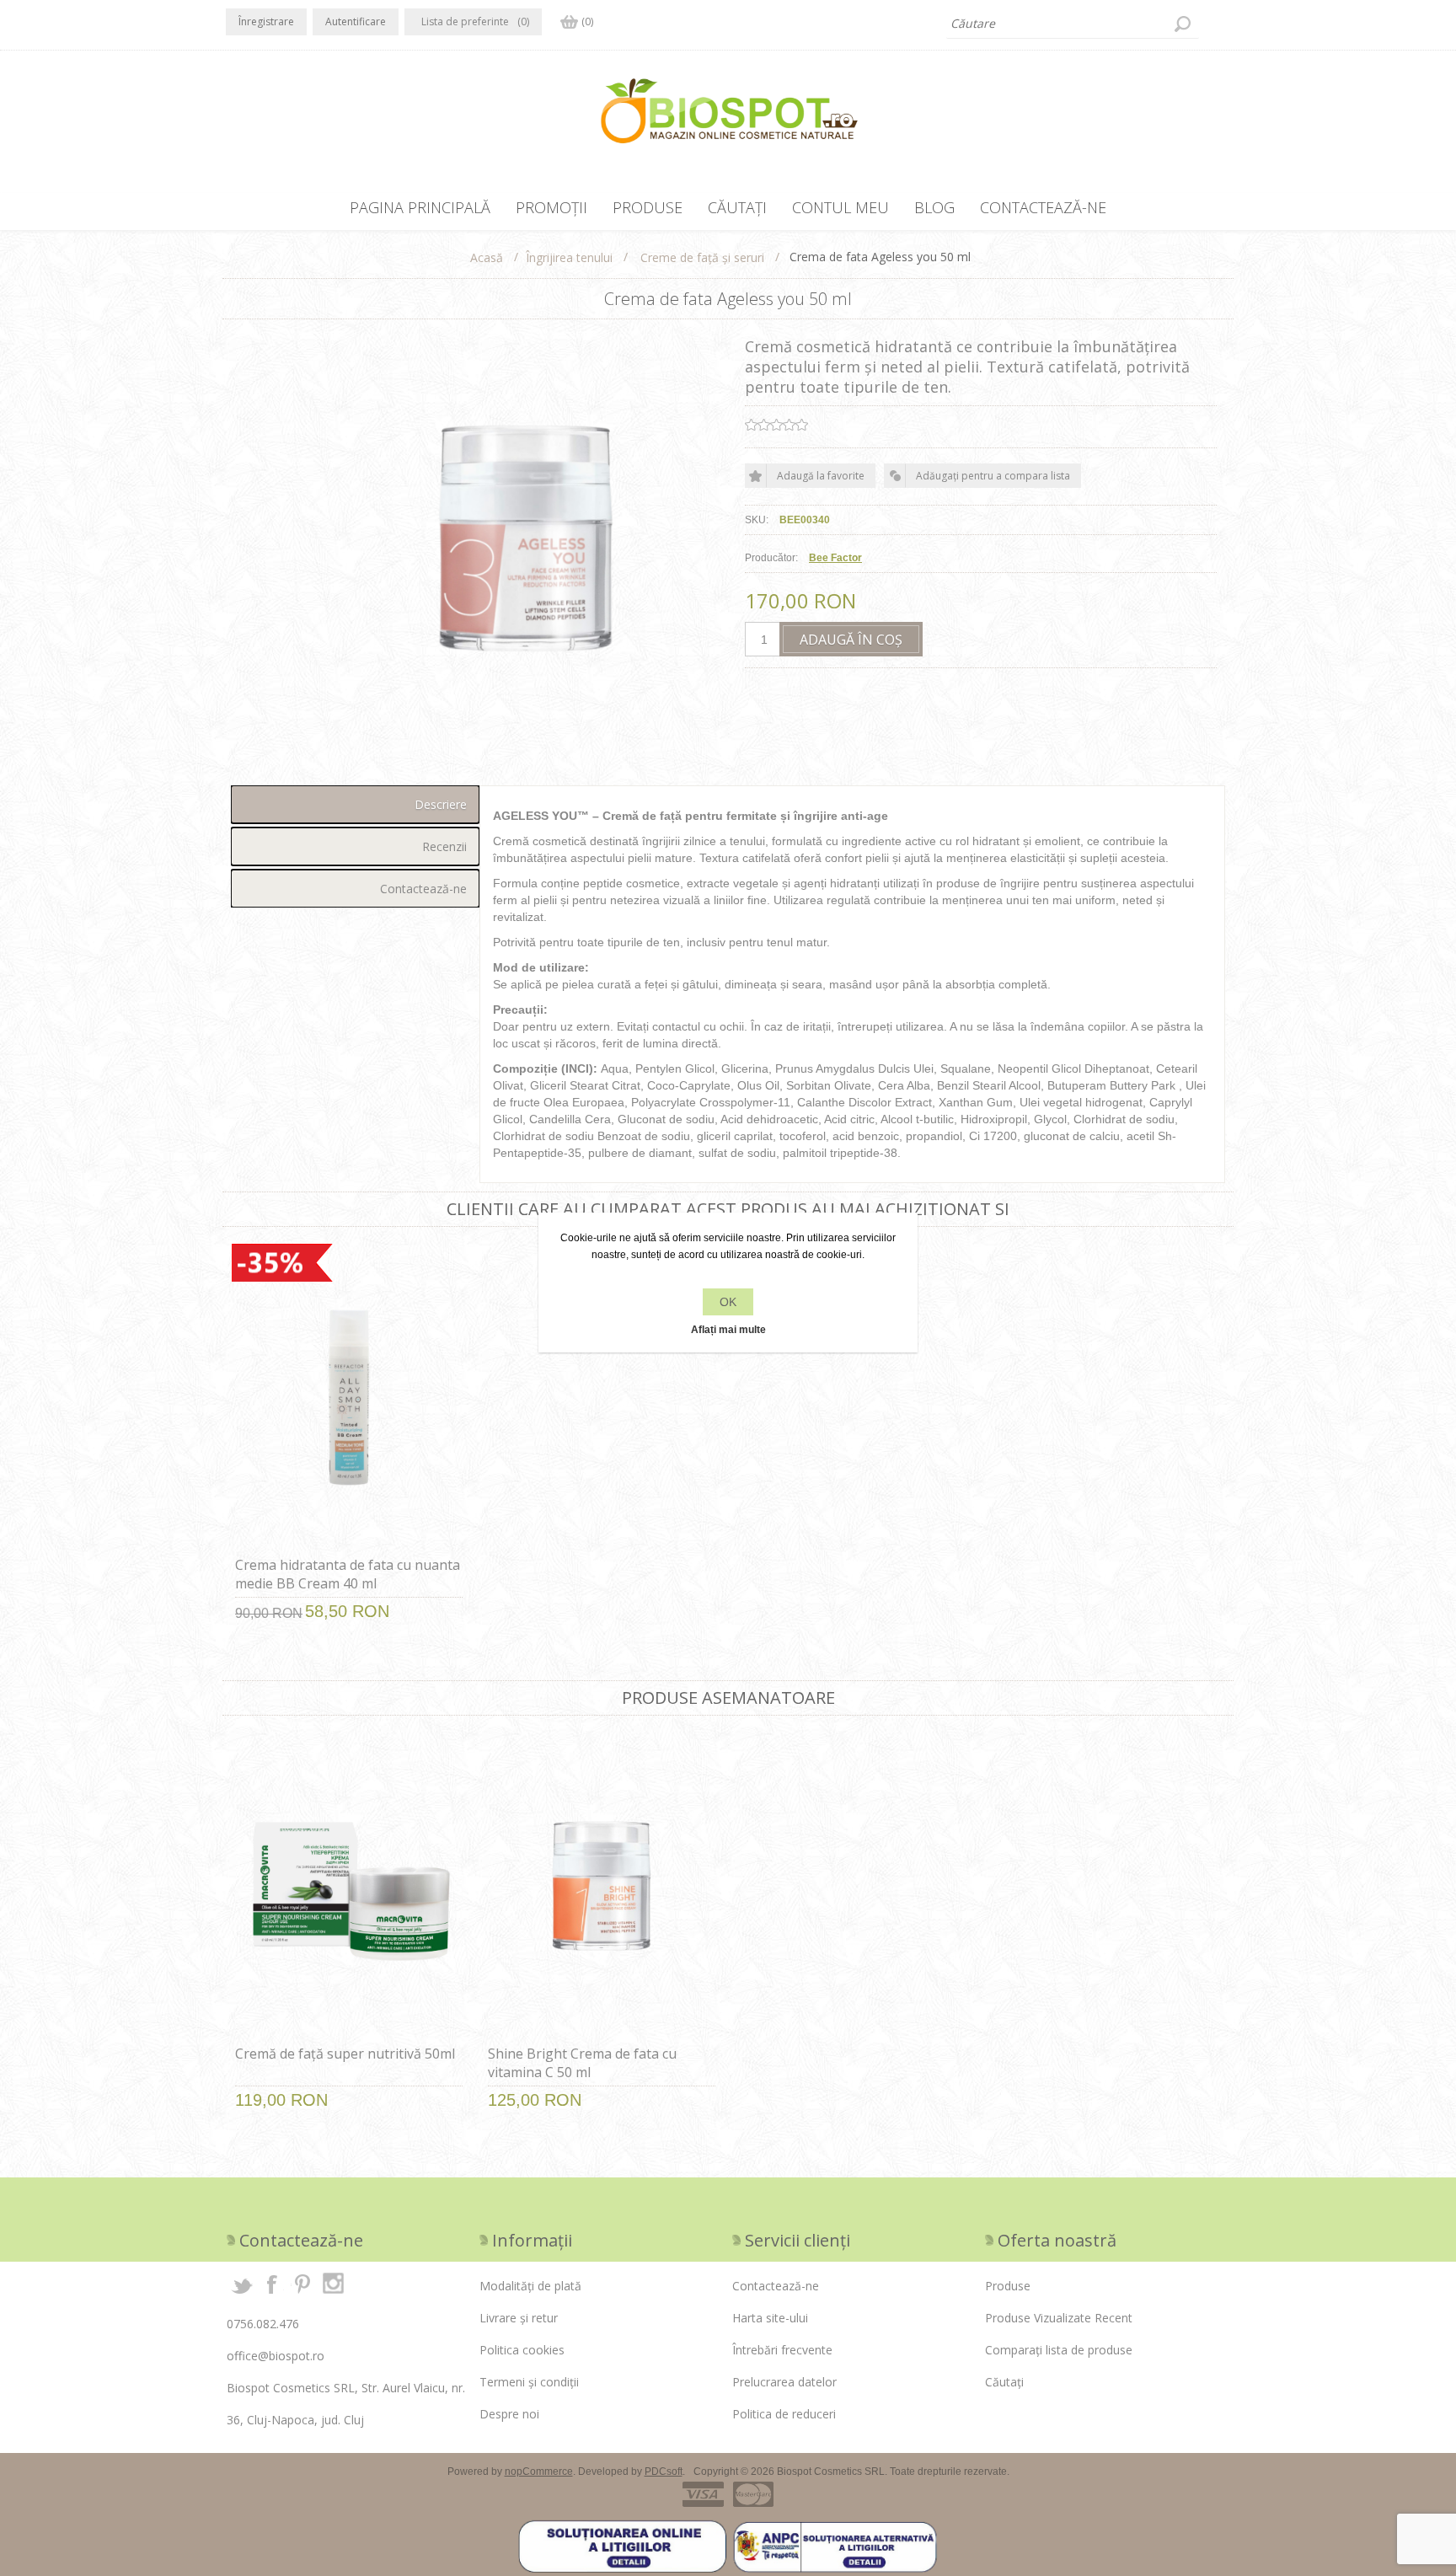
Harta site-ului (770, 2318)
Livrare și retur (519, 2318)
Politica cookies (522, 2350)
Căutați (1182, 24)
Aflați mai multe (728, 1330)
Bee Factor (835, 558)
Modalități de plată (530, 2286)
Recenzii (444, 846)
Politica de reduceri (784, 2414)
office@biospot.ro (276, 2356)
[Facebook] (272, 2284)
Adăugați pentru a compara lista (993, 476)
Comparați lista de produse (1059, 2350)
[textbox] (1073, 24)
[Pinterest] (302, 2284)
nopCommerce (539, 2472)
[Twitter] (242, 2284)
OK (728, 1302)
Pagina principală (420, 207)
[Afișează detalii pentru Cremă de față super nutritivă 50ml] (349, 1886)
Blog (934, 207)
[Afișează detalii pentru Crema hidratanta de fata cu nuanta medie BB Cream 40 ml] (349, 1398)
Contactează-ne (1043, 207)
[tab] (355, 804)
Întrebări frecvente (782, 2350)
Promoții (551, 207)
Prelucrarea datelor (784, 2382)
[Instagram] (333, 2284)
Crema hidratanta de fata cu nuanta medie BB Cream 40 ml (348, 1574)
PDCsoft (664, 2472)
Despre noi (509, 2414)
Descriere (441, 804)
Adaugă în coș (851, 640)
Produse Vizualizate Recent (1059, 2318)
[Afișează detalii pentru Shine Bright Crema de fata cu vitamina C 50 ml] (602, 1886)
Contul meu (840, 207)
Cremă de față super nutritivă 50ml (345, 2054)
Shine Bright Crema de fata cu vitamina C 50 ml (582, 2063)
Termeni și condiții (529, 2382)
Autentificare (356, 21)
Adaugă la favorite (821, 476)
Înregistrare (266, 21)
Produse (648, 207)
